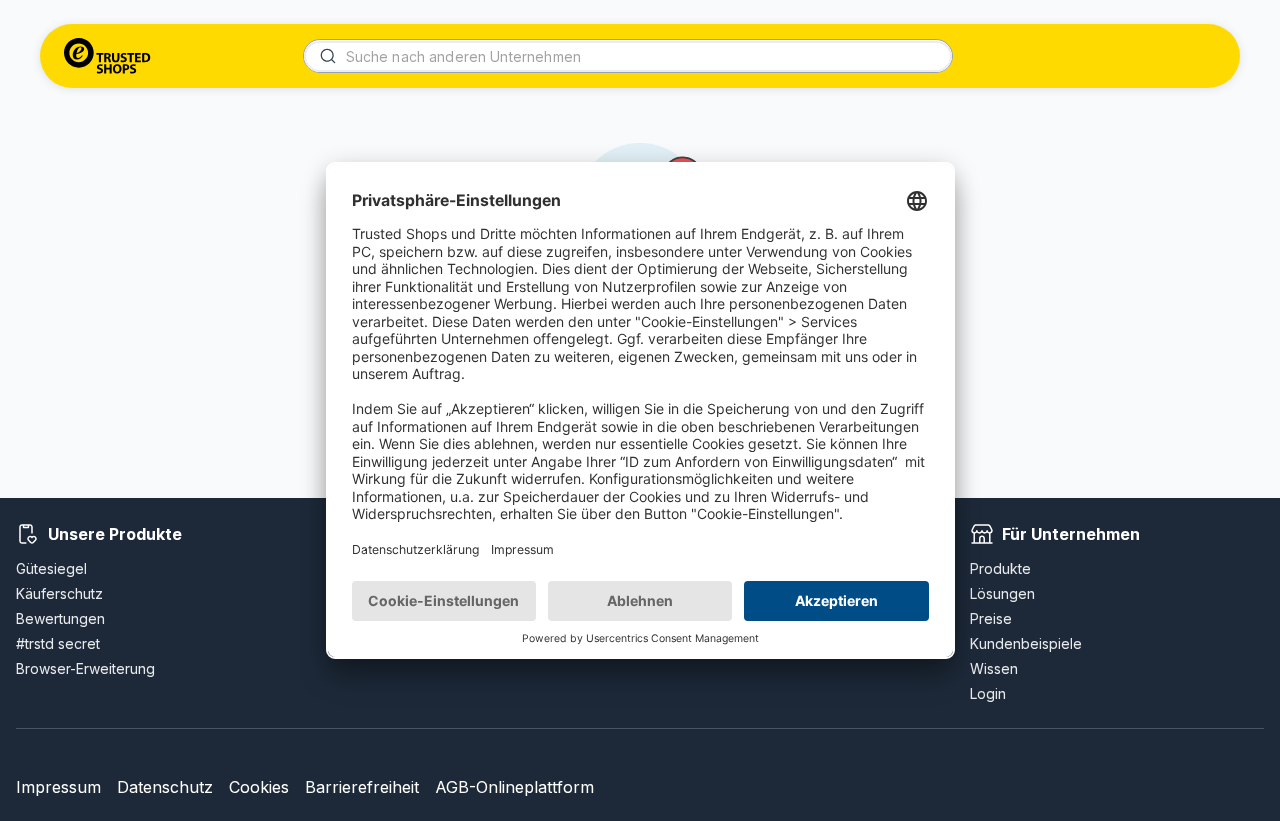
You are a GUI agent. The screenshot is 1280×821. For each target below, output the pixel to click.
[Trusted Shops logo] (107, 56)
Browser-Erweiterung (85, 668)
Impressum (58, 787)
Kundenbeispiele (1026, 643)
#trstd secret (58, 643)
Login (988, 693)
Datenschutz (165, 787)
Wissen (994, 668)
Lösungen (1002, 593)
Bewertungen (60, 618)
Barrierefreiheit (362, 787)
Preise (991, 618)
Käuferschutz (59, 593)
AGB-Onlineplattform (514, 787)
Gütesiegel (51, 568)
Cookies (259, 787)
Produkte (1000, 568)
